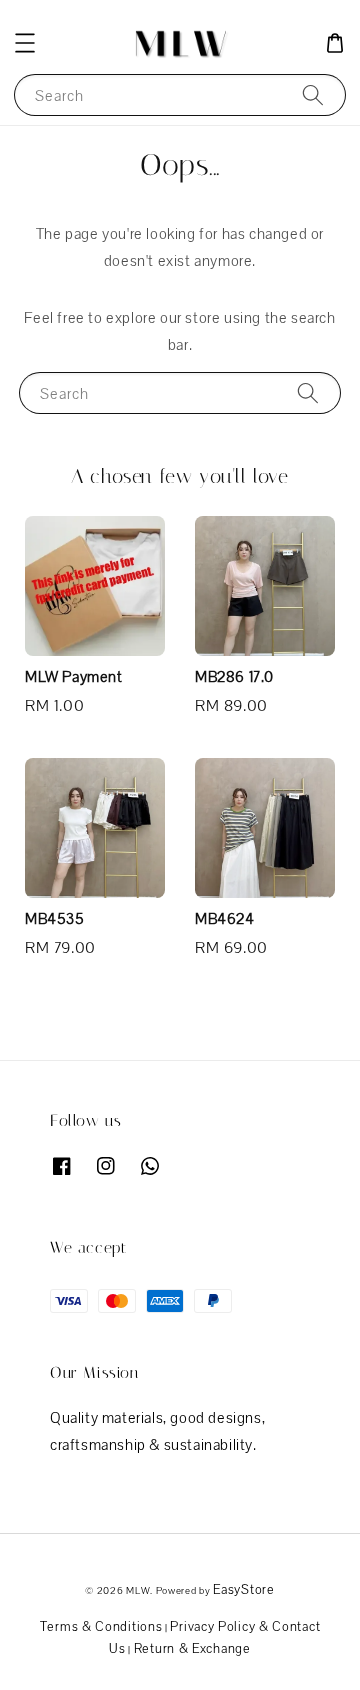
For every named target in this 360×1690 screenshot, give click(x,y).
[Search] (313, 94)
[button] (25, 43)
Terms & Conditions (101, 1626)
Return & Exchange (192, 1648)
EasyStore (243, 1589)
